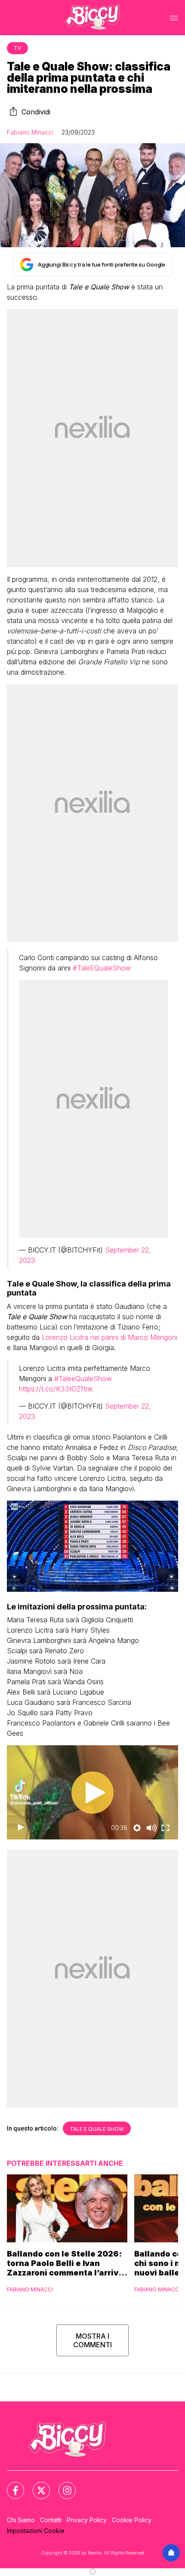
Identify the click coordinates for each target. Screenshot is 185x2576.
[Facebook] (10, 2485)
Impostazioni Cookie (36, 2531)
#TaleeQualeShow (83, 1379)
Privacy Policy (87, 2520)
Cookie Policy (132, 2520)
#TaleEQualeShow (102, 968)
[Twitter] (36, 2485)
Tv (17, 48)
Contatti (51, 2520)
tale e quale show (97, 2129)
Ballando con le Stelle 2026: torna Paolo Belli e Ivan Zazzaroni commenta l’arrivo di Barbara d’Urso (65, 2263)
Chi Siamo (21, 2520)
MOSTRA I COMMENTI (92, 2340)
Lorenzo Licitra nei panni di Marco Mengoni (109, 1337)
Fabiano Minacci (30, 132)
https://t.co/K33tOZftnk (56, 1389)
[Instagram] (62, 2485)
